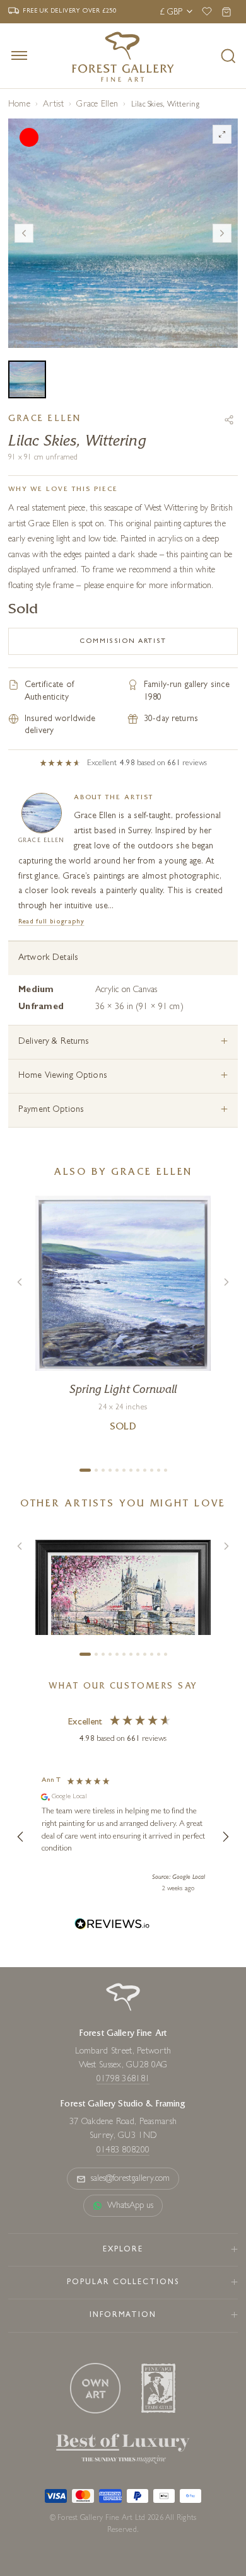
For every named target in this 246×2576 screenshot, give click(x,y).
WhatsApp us (131, 2206)
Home (19, 105)
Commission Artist (123, 641)
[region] (123, 1837)
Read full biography (51, 922)
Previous (24, 233)
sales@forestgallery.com (131, 2179)
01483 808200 (123, 2151)
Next (222, 233)
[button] (21, 1837)
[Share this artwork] (229, 420)
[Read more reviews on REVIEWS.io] (112, 1926)
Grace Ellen (97, 105)
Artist (53, 105)
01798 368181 (123, 2079)
